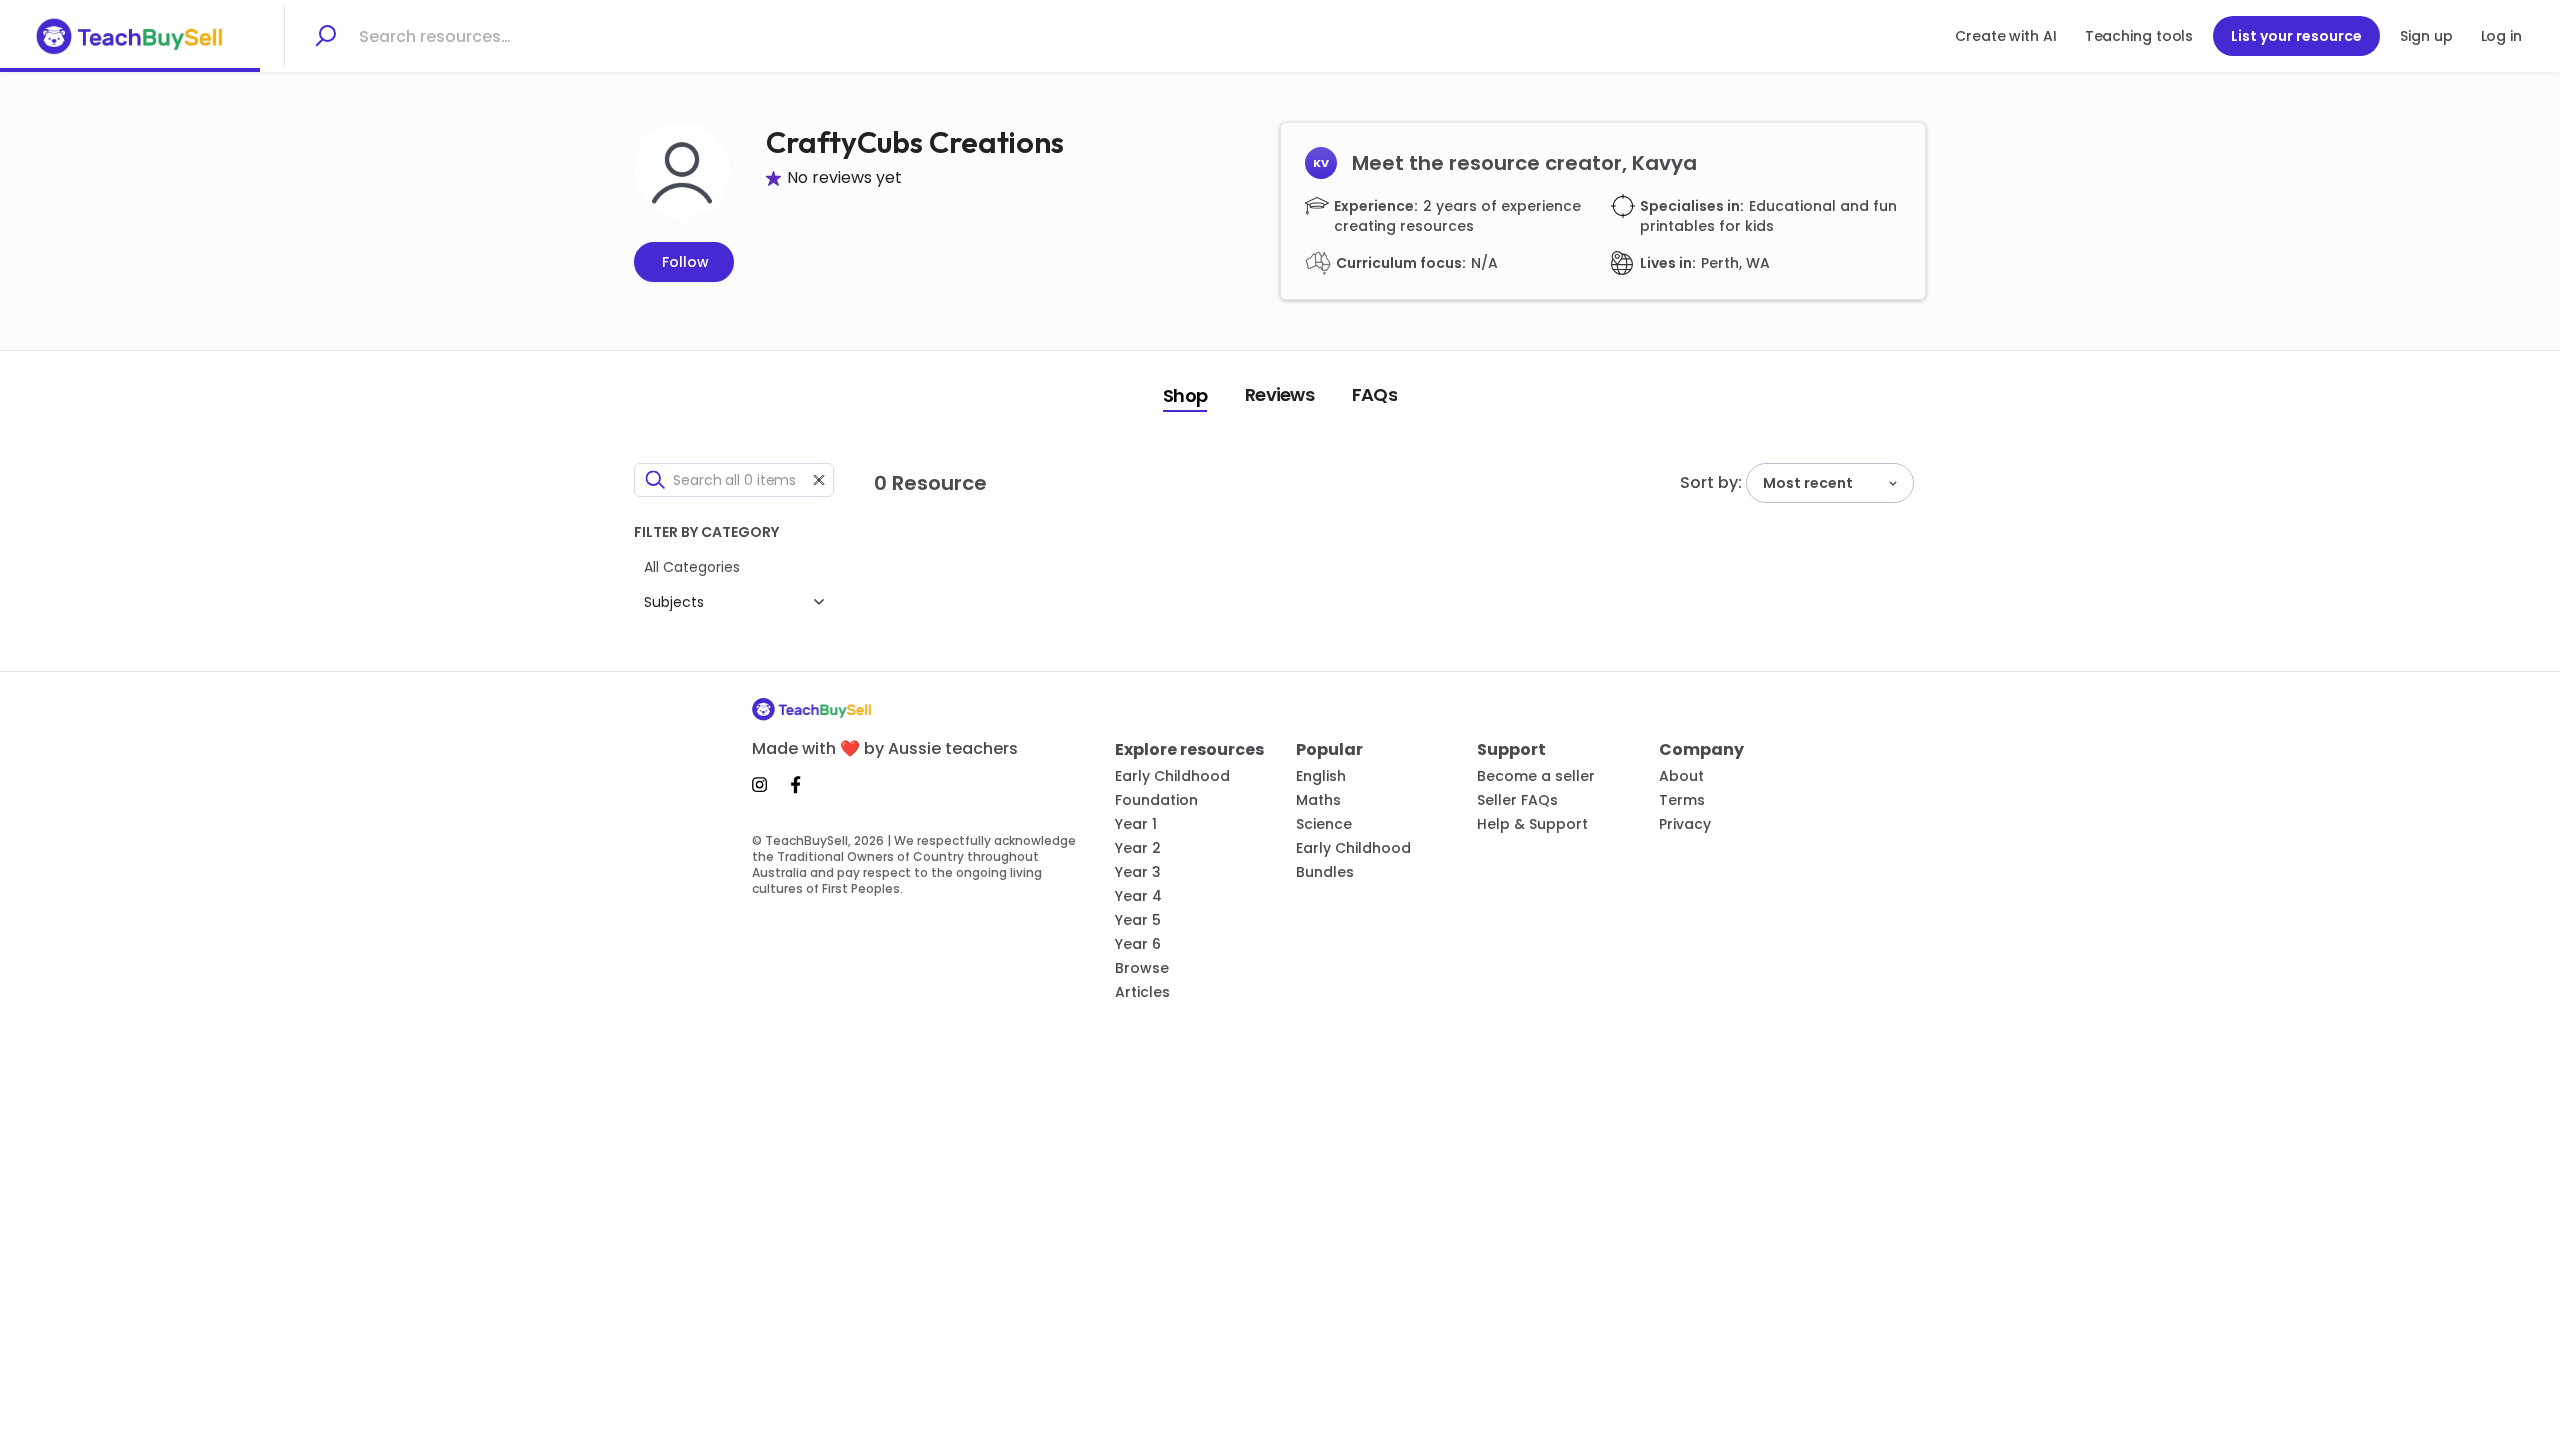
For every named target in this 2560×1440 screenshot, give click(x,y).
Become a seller (1536, 776)
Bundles (1325, 872)
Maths (1318, 800)
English (1321, 776)
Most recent (1808, 483)
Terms (1682, 800)
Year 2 (1138, 848)
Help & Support (1532, 824)
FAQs (1374, 394)
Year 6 (1138, 944)
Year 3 (1138, 872)
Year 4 (1138, 896)
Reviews (1279, 394)
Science (1324, 824)
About (1681, 776)
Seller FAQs (1517, 800)
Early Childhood (1172, 776)
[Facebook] (796, 785)
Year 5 (1138, 920)
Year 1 (1136, 824)
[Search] (325, 36)
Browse (1142, 968)
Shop (1185, 395)
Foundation (1156, 800)
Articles (1142, 992)
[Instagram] (765, 785)
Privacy (1685, 824)
